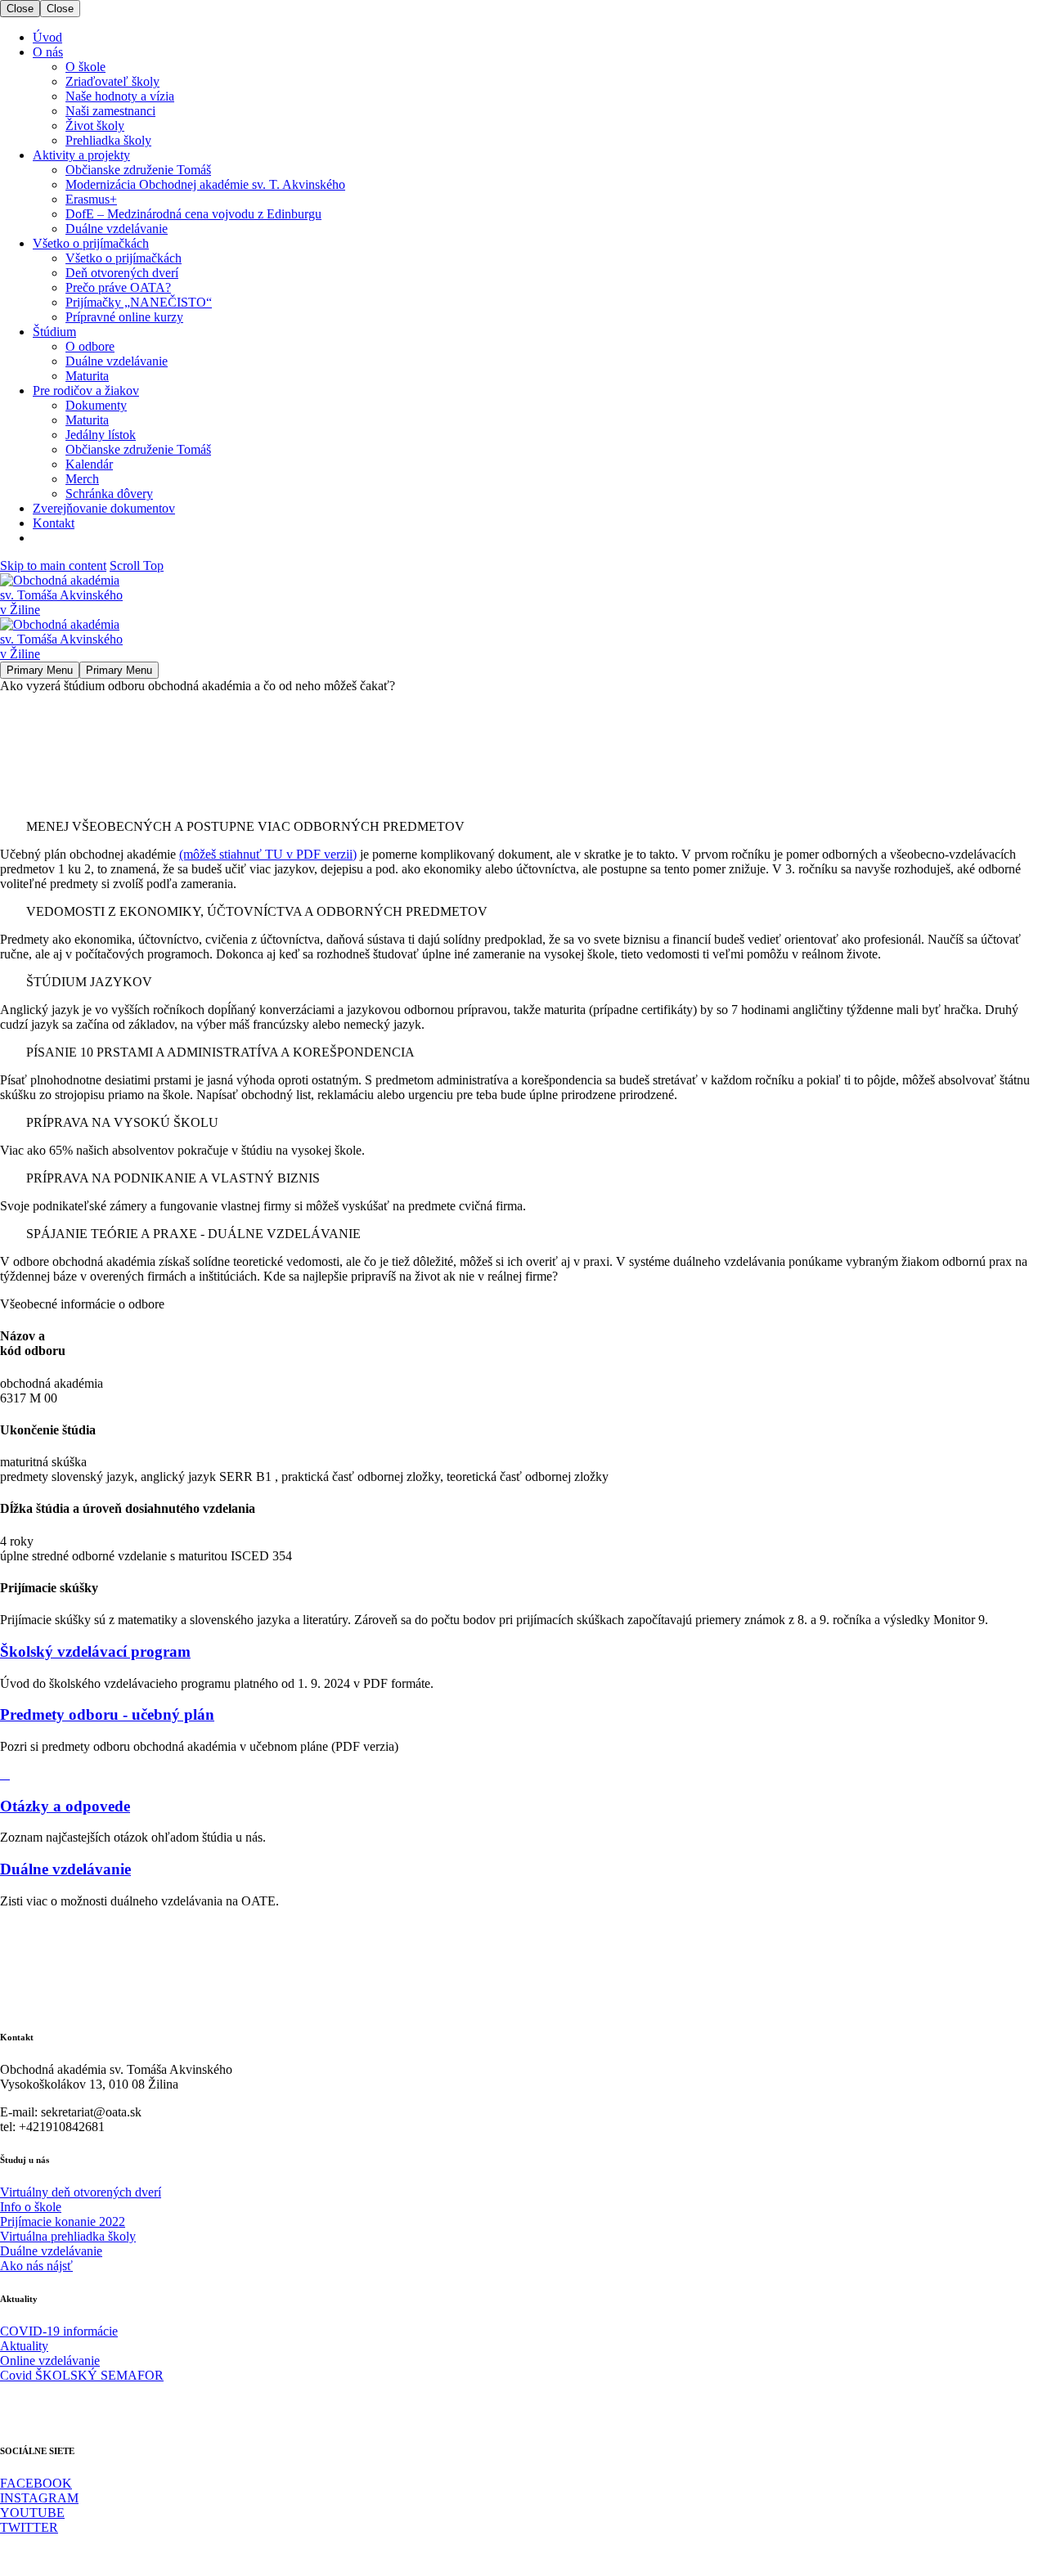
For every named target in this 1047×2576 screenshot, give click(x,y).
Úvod (47, 37)
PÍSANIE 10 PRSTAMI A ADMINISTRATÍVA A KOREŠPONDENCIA (220, 1052)
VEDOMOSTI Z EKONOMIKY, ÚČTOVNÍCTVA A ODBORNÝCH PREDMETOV (257, 911)
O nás (48, 52)
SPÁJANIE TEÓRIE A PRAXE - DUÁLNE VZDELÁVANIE (193, 1234)
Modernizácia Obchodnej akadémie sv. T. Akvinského (205, 184)
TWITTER (29, 2527)
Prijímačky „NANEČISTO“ (139, 302)
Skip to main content (53, 565)
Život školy (95, 126)
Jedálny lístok (101, 435)
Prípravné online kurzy (124, 317)
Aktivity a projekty (81, 155)
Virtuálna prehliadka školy (68, 2236)
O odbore (90, 346)
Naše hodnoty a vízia (120, 96)
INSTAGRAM (39, 2498)
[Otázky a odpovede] (5, 1774)
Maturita (87, 376)
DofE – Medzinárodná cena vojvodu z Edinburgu (193, 214)
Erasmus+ (91, 199)
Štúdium (54, 332)
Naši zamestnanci (110, 111)
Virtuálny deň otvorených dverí (81, 2192)
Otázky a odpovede (65, 1806)
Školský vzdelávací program (95, 1652)
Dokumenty (96, 405)
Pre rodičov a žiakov (86, 390)
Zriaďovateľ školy (112, 81)
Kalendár (89, 464)
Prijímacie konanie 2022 (63, 2221)
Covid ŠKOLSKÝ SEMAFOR (82, 2375)
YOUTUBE (32, 2513)
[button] (523, 827)
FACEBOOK (36, 2483)
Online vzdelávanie (50, 2361)
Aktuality (24, 2346)
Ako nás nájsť (36, 2266)
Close (20, 9)
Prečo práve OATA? (118, 287)
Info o (16, 2207)
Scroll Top (137, 565)
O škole (85, 67)
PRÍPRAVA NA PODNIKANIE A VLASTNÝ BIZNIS (173, 1178)
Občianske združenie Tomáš (138, 170)
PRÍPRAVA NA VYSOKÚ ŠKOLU (122, 1122)
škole (46, 2207)
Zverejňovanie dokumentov (104, 508)
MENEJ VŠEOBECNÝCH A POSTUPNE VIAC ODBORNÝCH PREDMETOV (245, 826)
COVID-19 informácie (59, 2331)
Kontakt (54, 523)
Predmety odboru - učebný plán (107, 1714)
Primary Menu (40, 670)
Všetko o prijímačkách (91, 243)
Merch (82, 479)
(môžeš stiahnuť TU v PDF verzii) (268, 854)
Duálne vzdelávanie (117, 229)
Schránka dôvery (109, 494)
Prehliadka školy (108, 140)
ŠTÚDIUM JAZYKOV (89, 982)
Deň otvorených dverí (122, 273)
